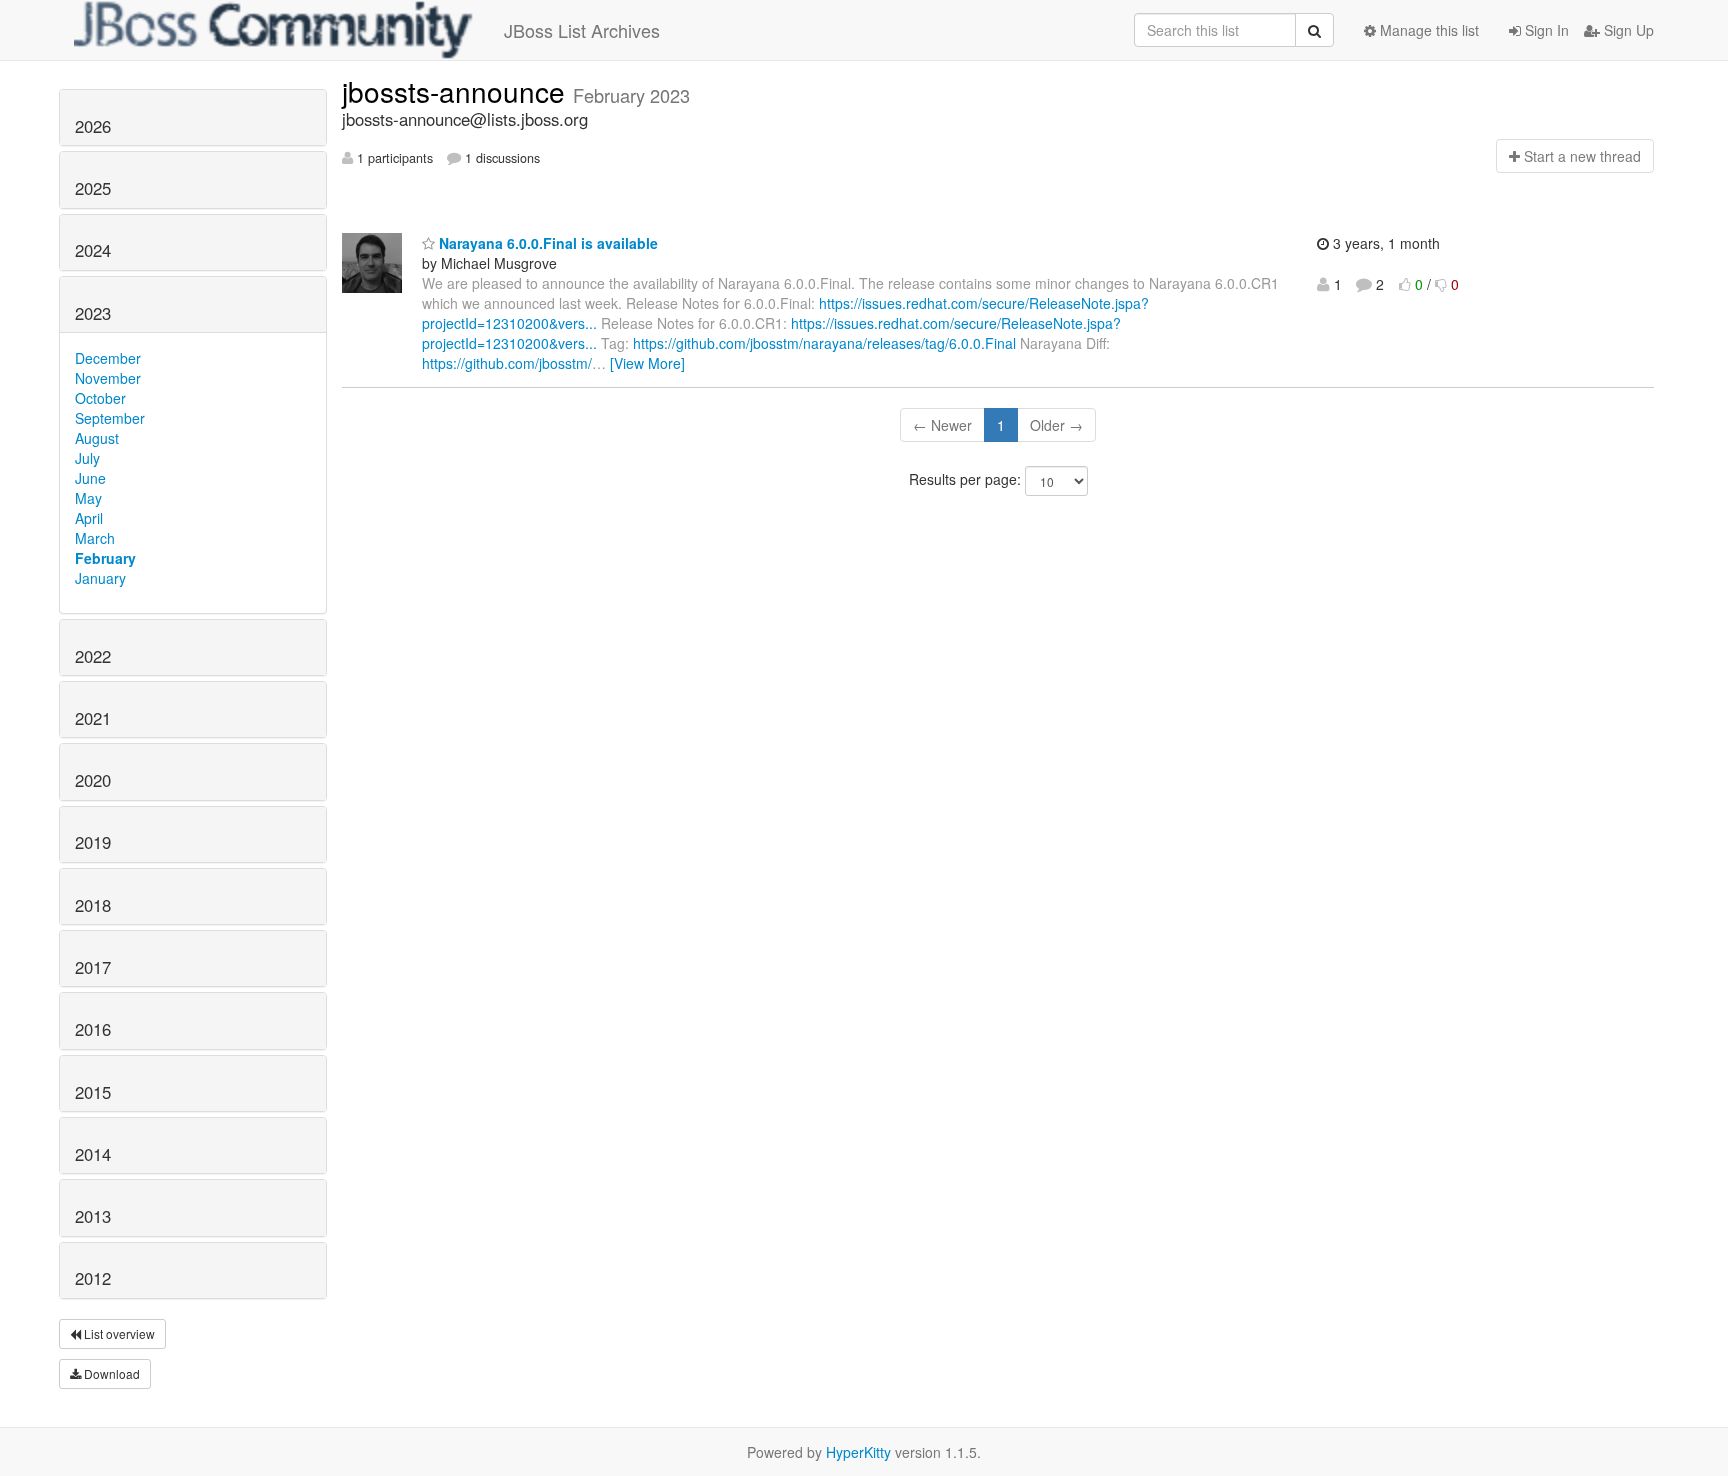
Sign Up (1627, 30)
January (100, 578)
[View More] (647, 363)
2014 (93, 1154)
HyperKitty (858, 1452)
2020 (93, 780)
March (95, 538)
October (100, 398)
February (105, 558)
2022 (93, 656)
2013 (93, 1216)
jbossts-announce (457, 91)
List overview (118, 1333)
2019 (93, 842)
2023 (93, 313)
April (89, 518)
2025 (93, 188)
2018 (93, 905)
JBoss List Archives (582, 30)
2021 (93, 718)
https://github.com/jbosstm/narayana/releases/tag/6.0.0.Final (824, 343)
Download (110, 1373)
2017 (93, 967)
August (97, 438)
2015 (93, 1092)
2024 (93, 250)
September (110, 418)
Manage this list (1427, 30)
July (87, 458)
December (108, 358)
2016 (93, 1029)
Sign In (1545, 30)
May (88, 498)
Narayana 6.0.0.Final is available (546, 243)
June (90, 478)
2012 (93, 1278)
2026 (93, 126)
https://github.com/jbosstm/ (507, 363)
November (108, 378)
